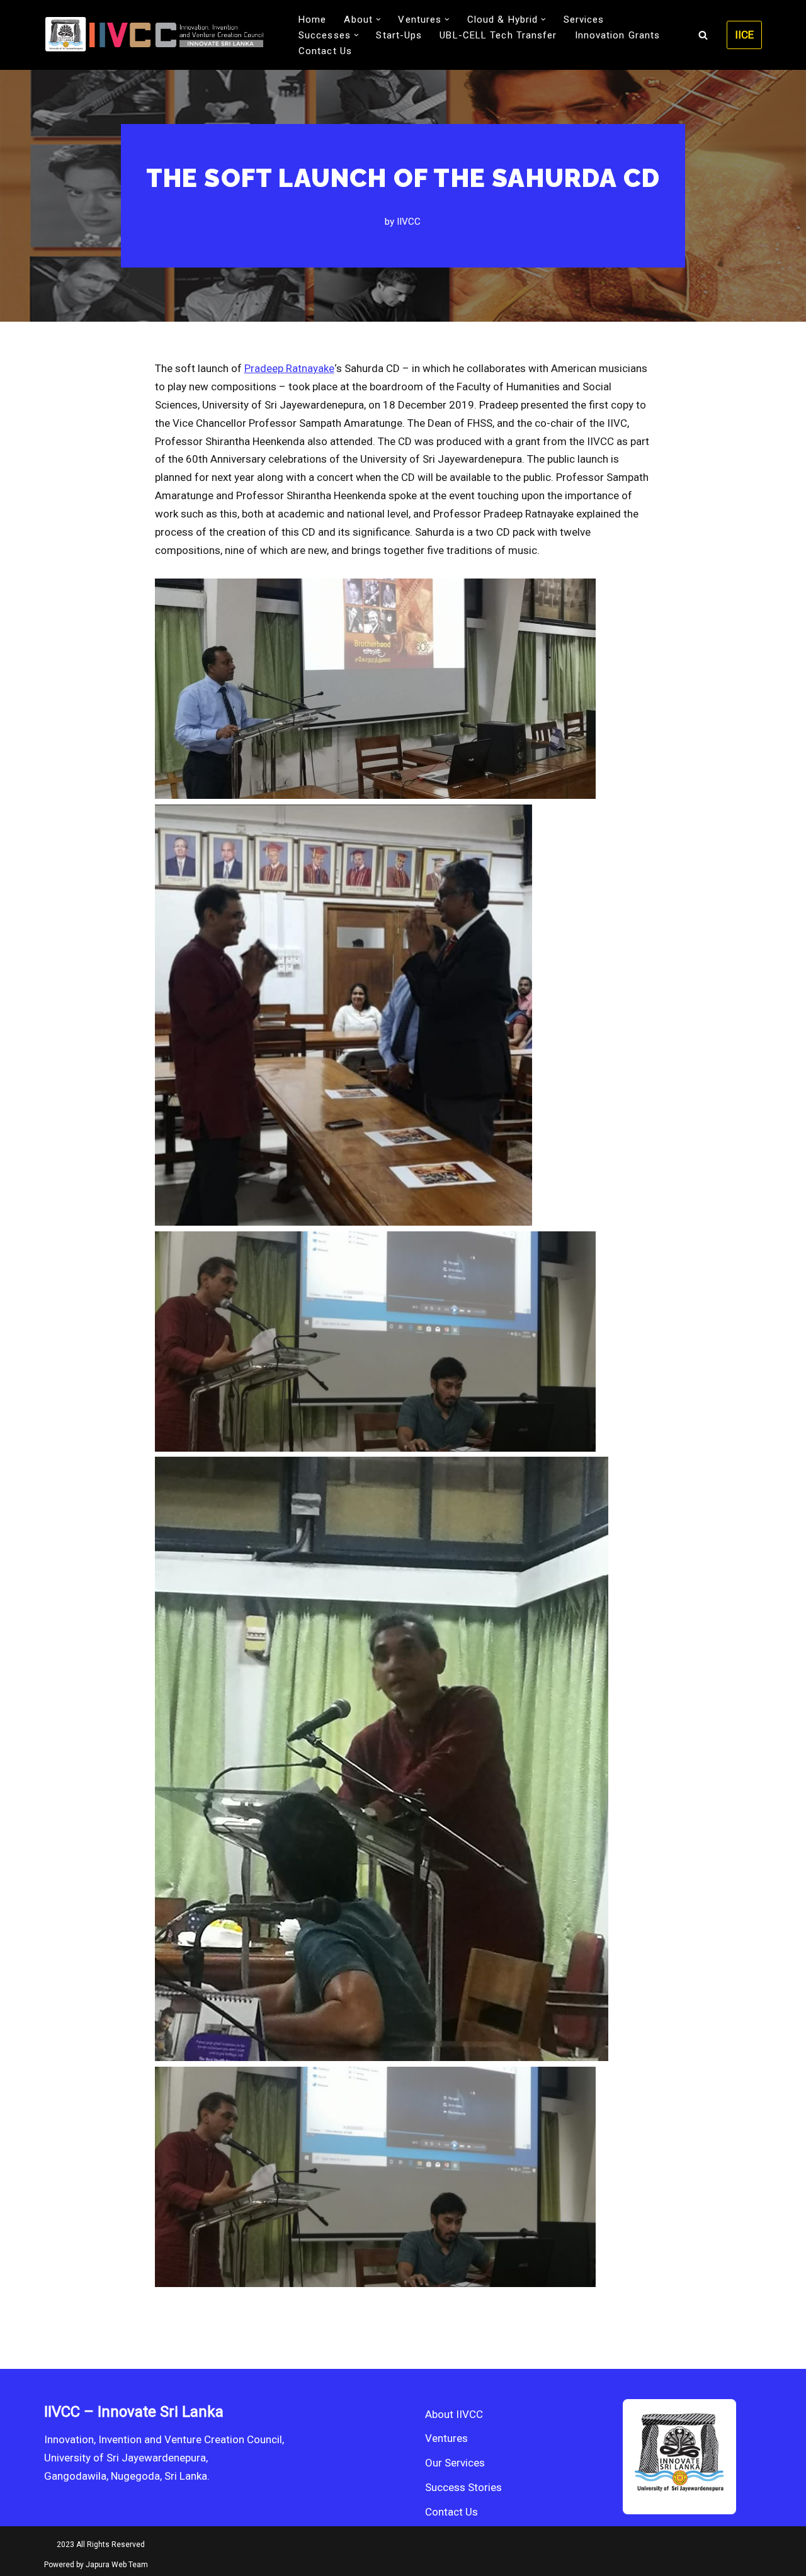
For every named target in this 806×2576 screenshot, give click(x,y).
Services (584, 20)
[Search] (703, 35)
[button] (378, 20)
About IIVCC (454, 2414)
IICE (744, 35)
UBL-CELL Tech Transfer (498, 35)
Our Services (455, 2463)
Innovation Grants (618, 35)
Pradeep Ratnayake (289, 368)
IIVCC (409, 222)
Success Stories (463, 2487)
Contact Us (325, 51)
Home (312, 20)
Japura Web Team (117, 2565)
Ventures (446, 2438)
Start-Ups (399, 35)
